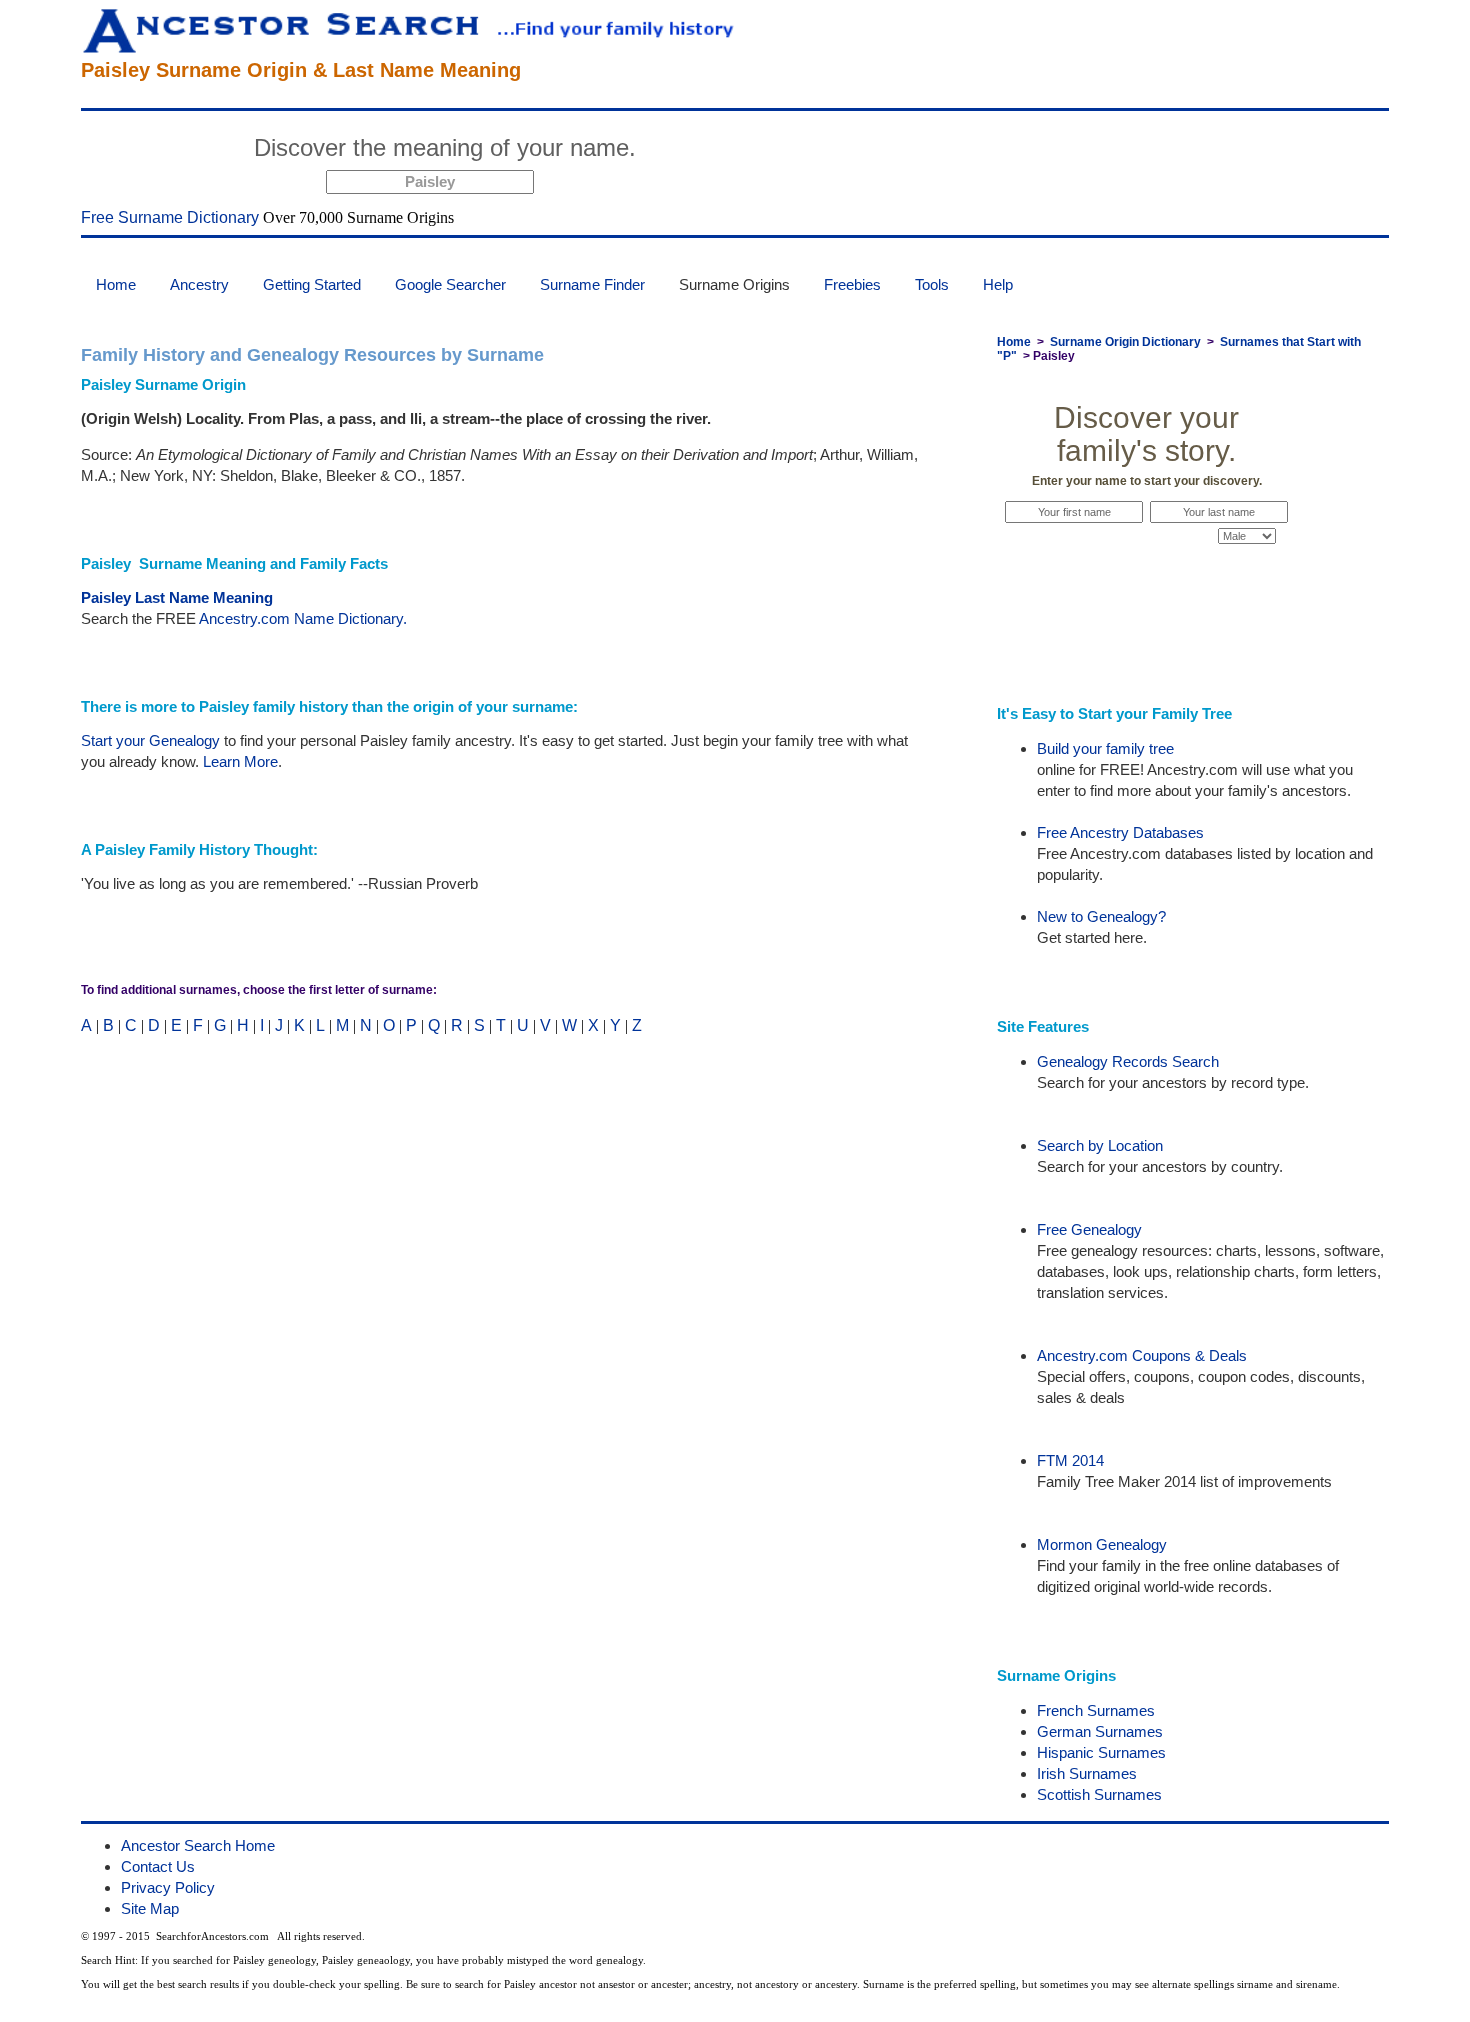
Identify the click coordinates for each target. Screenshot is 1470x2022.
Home (116, 284)
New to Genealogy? (1101, 916)
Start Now (721, 151)
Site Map (150, 1908)
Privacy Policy (168, 1887)
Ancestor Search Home (198, 1845)
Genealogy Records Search (1128, 1061)
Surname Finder (592, 284)
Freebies (852, 284)
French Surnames (1096, 1710)
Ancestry (199, 284)
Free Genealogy (1089, 1229)
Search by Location (1100, 1145)
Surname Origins (734, 284)
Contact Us (158, 1866)
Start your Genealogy (150, 740)
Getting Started (312, 284)
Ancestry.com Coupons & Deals (1142, 1355)
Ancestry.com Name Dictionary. (303, 618)
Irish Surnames (1087, 1773)
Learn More (240, 761)
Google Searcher (450, 284)
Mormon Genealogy (1102, 1544)
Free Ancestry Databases (1120, 832)
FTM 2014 (1070, 1460)
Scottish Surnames (1099, 1794)
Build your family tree (1105, 748)
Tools (932, 284)
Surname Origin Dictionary (1125, 342)
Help (998, 284)
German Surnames (1100, 1731)
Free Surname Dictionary (170, 217)
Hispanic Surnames (1101, 1752)
